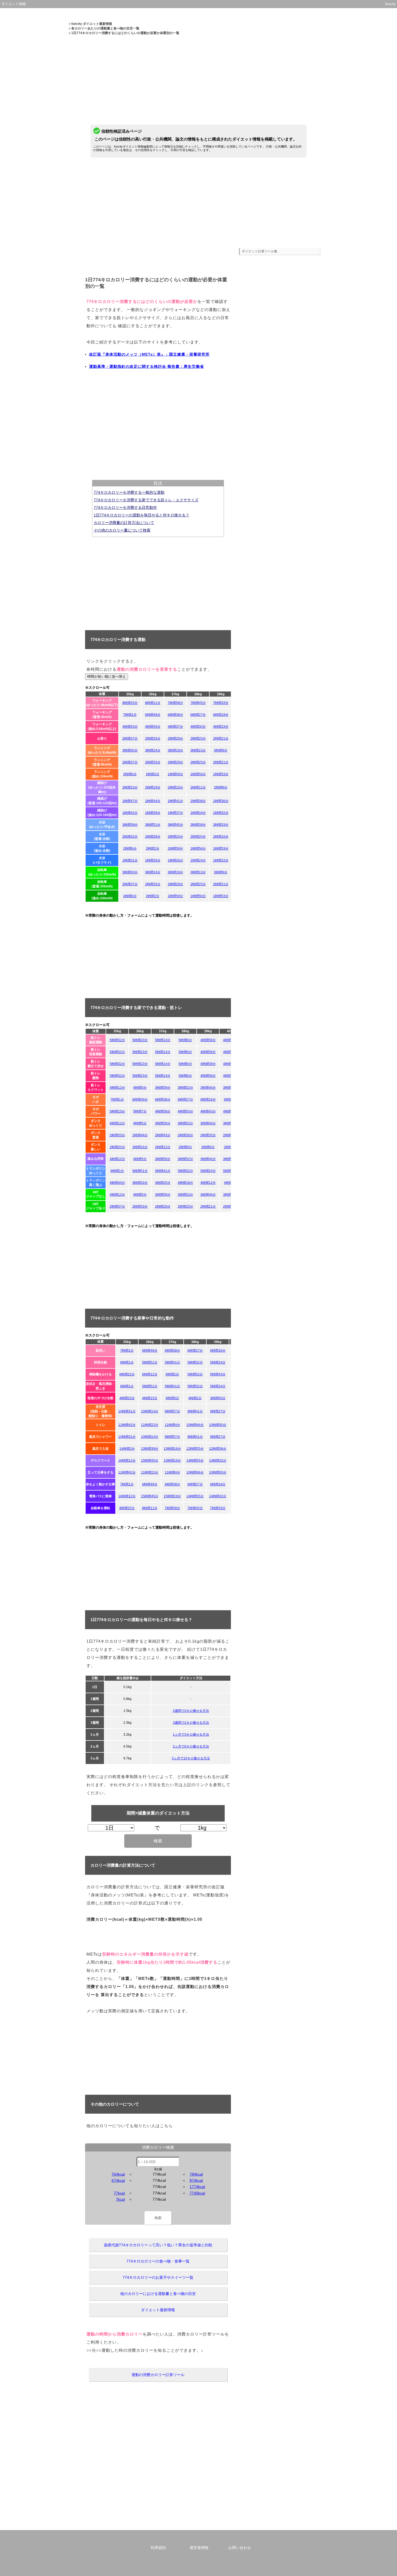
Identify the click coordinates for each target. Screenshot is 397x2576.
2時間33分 (153, 739)
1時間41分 (175, 801)
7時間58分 (175, 703)
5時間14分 (163, 1040)
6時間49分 (153, 715)
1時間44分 (153, 801)
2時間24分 (175, 837)
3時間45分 (175, 825)
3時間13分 (198, 750)
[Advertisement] (198, 73)
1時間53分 (221, 774)
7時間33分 (221, 703)
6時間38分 (175, 715)
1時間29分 (153, 860)
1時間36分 (221, 801)
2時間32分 (130, 837)
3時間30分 (130, 750)
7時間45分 (198, 703)
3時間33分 (221, 825)
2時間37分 (130, 739)
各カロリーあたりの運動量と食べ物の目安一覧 (105, 28)
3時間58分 (130, 825)
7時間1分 (130, 715)
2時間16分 (221, 837)
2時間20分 (198, 837)
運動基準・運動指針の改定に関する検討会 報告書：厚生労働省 (147, 366)
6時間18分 (221, 715)
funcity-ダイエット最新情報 (92, 24)
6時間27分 (198, 715)
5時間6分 (185, 1040)
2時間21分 (221, 739)
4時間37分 (175, 727)
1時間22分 (221, 860)
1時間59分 (175, 774)
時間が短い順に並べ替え (107, 676)
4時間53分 (130, 727)
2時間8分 (221, 787)
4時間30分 (198, 727)
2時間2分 (153, 774)
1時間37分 (175, 813)
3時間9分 (221, 750)
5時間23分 (140, 1040)
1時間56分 (198, 774)
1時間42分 (130, 813)
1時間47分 (130, 801)
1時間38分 (198, 801)
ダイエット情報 (14, 4)
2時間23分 (130, 787)
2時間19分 (153, 787)
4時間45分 (153, 727)
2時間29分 (175, 739)
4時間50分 (231, 1040)
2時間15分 (175, 787)
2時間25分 (198, 739)
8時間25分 (130, 703)
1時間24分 (198, 860)
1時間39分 (153, 813)
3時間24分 (153, 750)
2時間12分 (198, 787)
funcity (390, 4)
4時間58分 (208, 1040)
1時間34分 (198, 813)
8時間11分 (153, 703)
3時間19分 (175, 750)
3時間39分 (198, 825)
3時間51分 (153, 825)
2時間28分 (153, 837)
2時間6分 (130, 774)
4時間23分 (221, 727)
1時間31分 (130, 860)
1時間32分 (221, 813)
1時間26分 (175, 860)
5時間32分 (117, 1040)
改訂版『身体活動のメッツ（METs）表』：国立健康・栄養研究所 (149, 354)
